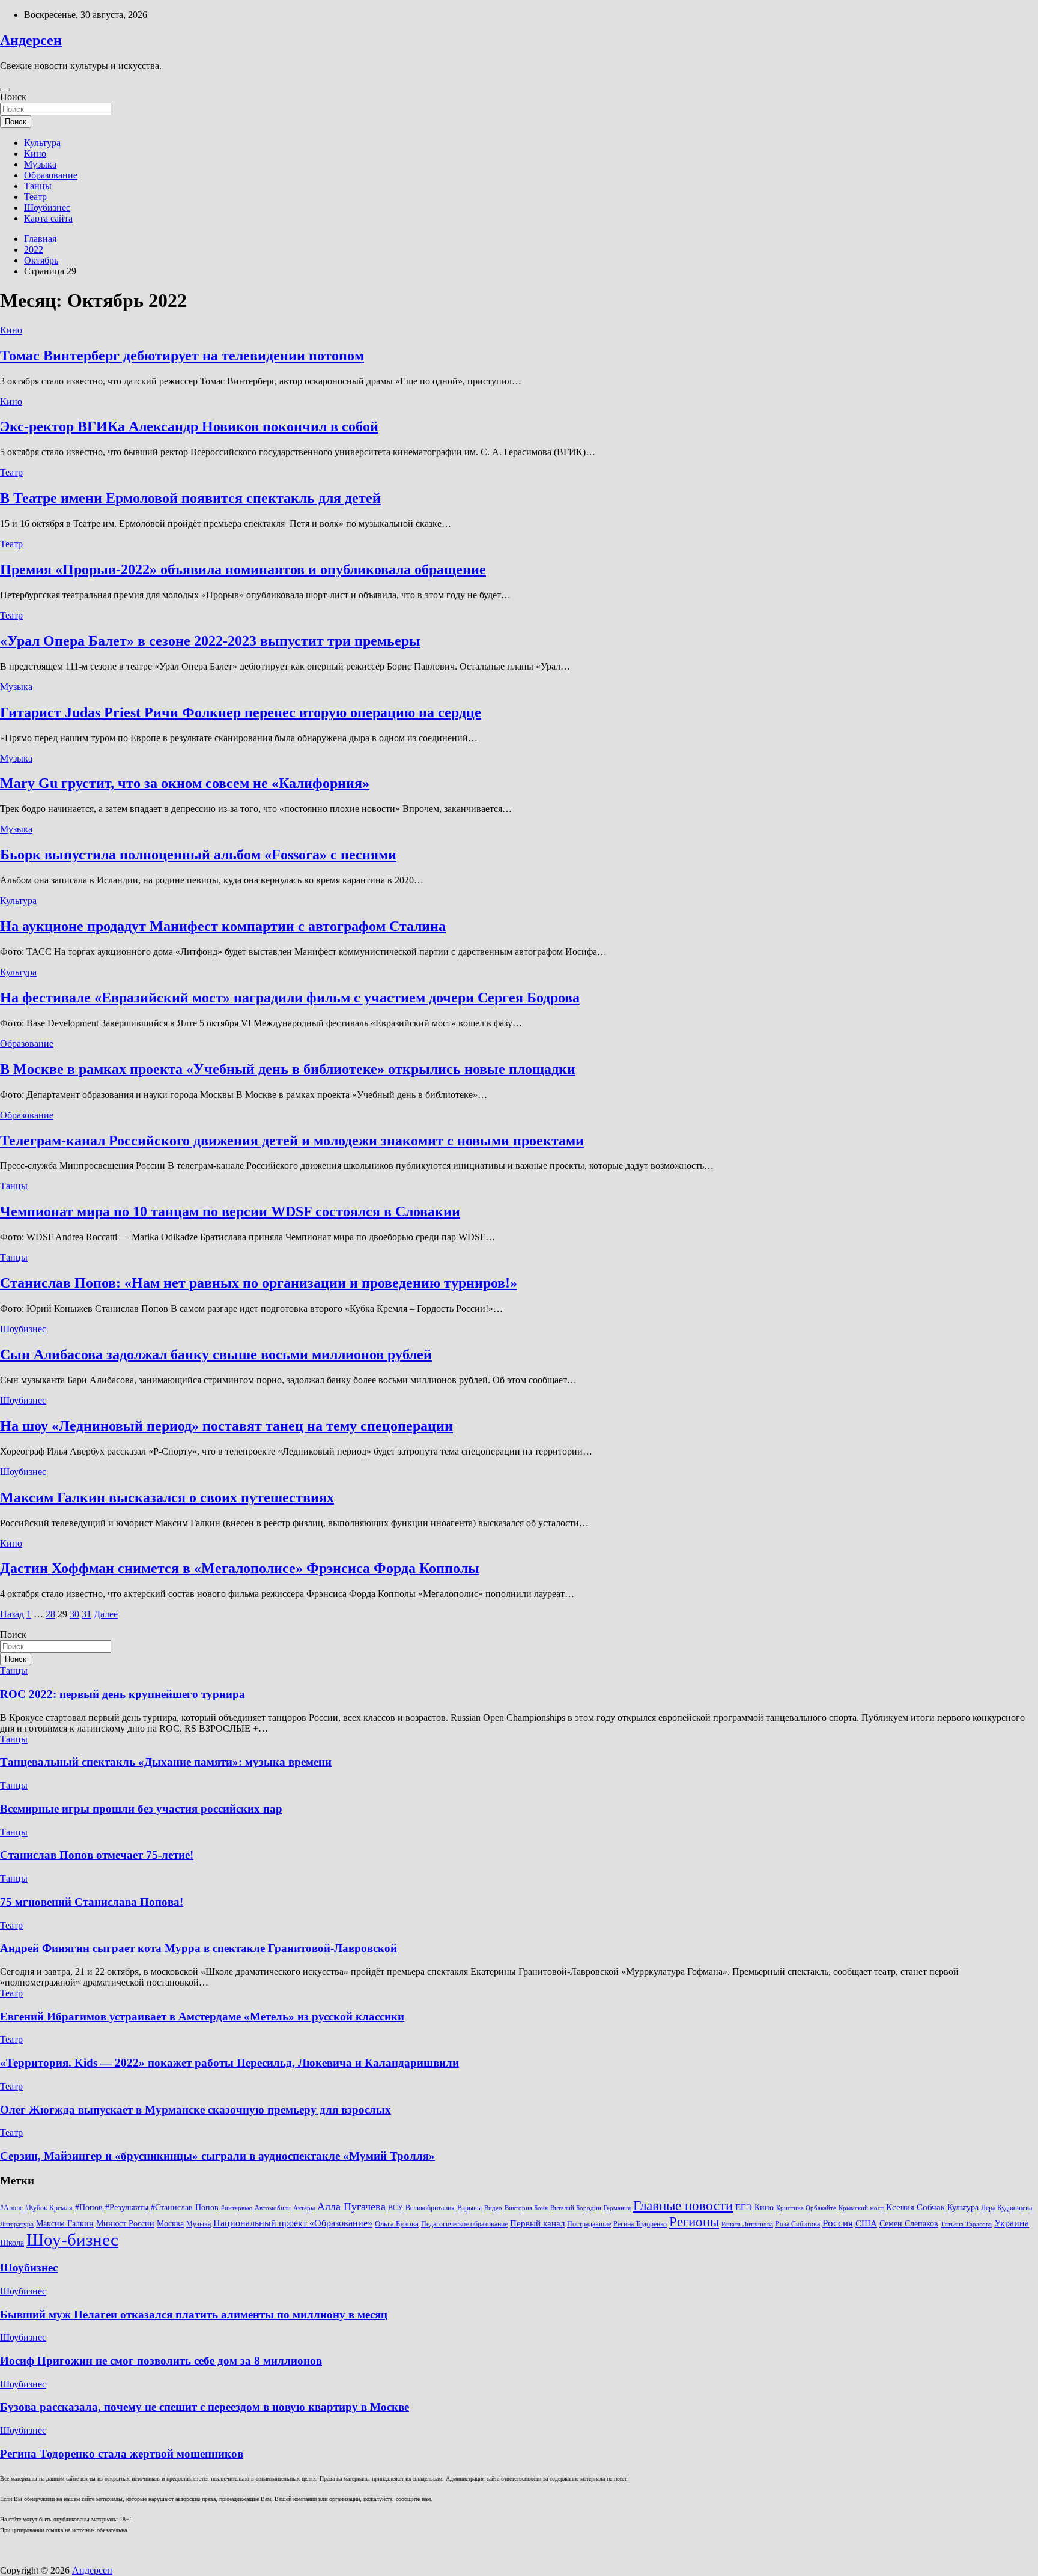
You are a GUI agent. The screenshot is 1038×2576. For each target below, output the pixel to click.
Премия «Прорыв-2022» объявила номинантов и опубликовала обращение (243, 569)
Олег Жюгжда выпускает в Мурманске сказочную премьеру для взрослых (196, 2110)
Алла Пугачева (351, 2207)
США (866, 2223)
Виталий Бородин (576, 2208)
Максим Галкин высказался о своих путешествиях (167, 1497)
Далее (106, 1614)
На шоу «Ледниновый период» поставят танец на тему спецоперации (226, 1426)
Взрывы (469, 2208)
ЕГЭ (744, 2207)
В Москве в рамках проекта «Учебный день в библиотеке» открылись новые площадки (288, 1069)
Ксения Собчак (915, 2207)
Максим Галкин (65, 2224)
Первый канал (537, 2223)
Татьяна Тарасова (966, 2224)
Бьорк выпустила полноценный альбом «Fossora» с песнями (198, 855)
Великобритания (430, 2208)
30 (74, 1614)
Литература (17, 2224)
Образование (51, 175)
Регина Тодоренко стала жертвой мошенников (122, 2454)
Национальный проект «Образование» (293, 2223)
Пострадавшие (589, 2224)
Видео (493, 2208)
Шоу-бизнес (72, 2240)
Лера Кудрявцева (1006, 2208)
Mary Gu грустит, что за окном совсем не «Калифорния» (185, 783)
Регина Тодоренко (640, 2224)
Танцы (38, 186)
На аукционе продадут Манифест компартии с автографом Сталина (223, 926)
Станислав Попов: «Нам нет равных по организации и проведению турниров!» (259, 1283)
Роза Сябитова (798, 2224)
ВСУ (396, 2208)
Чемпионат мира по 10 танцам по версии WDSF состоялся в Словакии (230, 1211)
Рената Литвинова (747, 2224)
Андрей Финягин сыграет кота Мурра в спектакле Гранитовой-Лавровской (199, 1948)
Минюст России (125, 2224)
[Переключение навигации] (5, 89)
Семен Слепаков (909, 2223)
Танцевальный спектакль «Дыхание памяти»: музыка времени (166, 1762)
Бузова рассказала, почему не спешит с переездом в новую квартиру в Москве (205, 2407)
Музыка (40, 164)
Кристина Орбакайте (806, 2208)
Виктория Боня (526, 2208)
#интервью (237, 2208)
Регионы (694, 2222)
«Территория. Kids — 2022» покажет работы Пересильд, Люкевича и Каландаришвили (229, 2063)
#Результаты (127, 2207)
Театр (35, 197)
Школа (12, 2243)
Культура (42, 143)
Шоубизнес (47, 208)
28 (50, 1614)
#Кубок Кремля (49, 2208)
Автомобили (273, 2208)
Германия (617, 2208)
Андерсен (31, 40)
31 (86, 1614)
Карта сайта (48, 218)
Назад (12, 1614)
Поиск (13, 97)
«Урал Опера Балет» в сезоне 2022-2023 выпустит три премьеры (210, 641)
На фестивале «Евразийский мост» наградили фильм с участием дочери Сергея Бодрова (290, 998)
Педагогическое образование (464, 2224)
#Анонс (11, 2208)
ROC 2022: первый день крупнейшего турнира (123, 1694)
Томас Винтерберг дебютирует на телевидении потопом (182, 356)
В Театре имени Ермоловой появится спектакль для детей (190, 498)
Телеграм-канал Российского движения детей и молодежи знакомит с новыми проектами (292, 1141)
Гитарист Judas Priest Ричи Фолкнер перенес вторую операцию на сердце (241, 712)
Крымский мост (861, 2208)
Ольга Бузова (397, 2224)
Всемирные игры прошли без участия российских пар (141, 1809)
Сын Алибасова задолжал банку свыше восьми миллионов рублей (216, 1354)
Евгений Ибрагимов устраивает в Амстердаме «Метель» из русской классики (202, 2017)
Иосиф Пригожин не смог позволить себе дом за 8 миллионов (161, 2361)
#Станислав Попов (185, 2208)
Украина (1012, 2223)
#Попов (89, 2208)
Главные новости (683, 2206)
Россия (838, 2223)
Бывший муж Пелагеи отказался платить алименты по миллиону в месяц (194, 2314)
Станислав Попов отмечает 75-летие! (97, 1855)
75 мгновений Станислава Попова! (92, 1902)
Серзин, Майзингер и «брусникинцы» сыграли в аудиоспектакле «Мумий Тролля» (217, 2156)
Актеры (304, 2208)
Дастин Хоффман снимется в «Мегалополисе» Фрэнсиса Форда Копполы (240, 1568)
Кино (35, 153)
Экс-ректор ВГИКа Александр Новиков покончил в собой (189, 426)
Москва (170, 2224)
